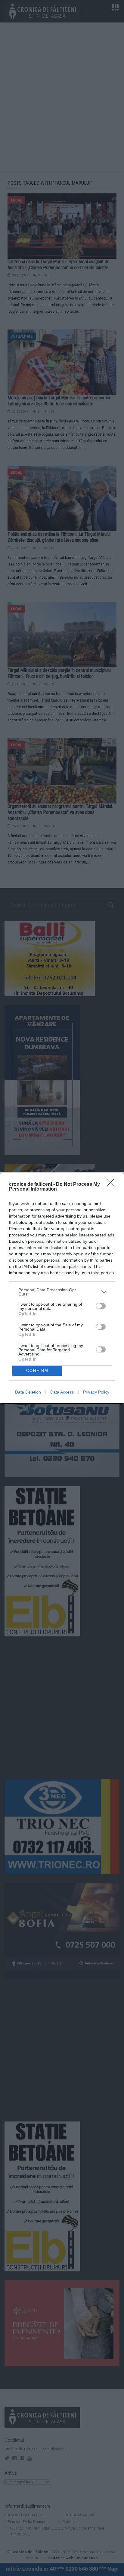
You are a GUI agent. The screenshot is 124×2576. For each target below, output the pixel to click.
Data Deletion (28, 1392)
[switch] (101, 1306)
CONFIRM (37, 1371)
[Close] (112, 1185)
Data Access (62, 1392)
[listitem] (62, 1292)
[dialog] (62, 1288)
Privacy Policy (96, 1392)
